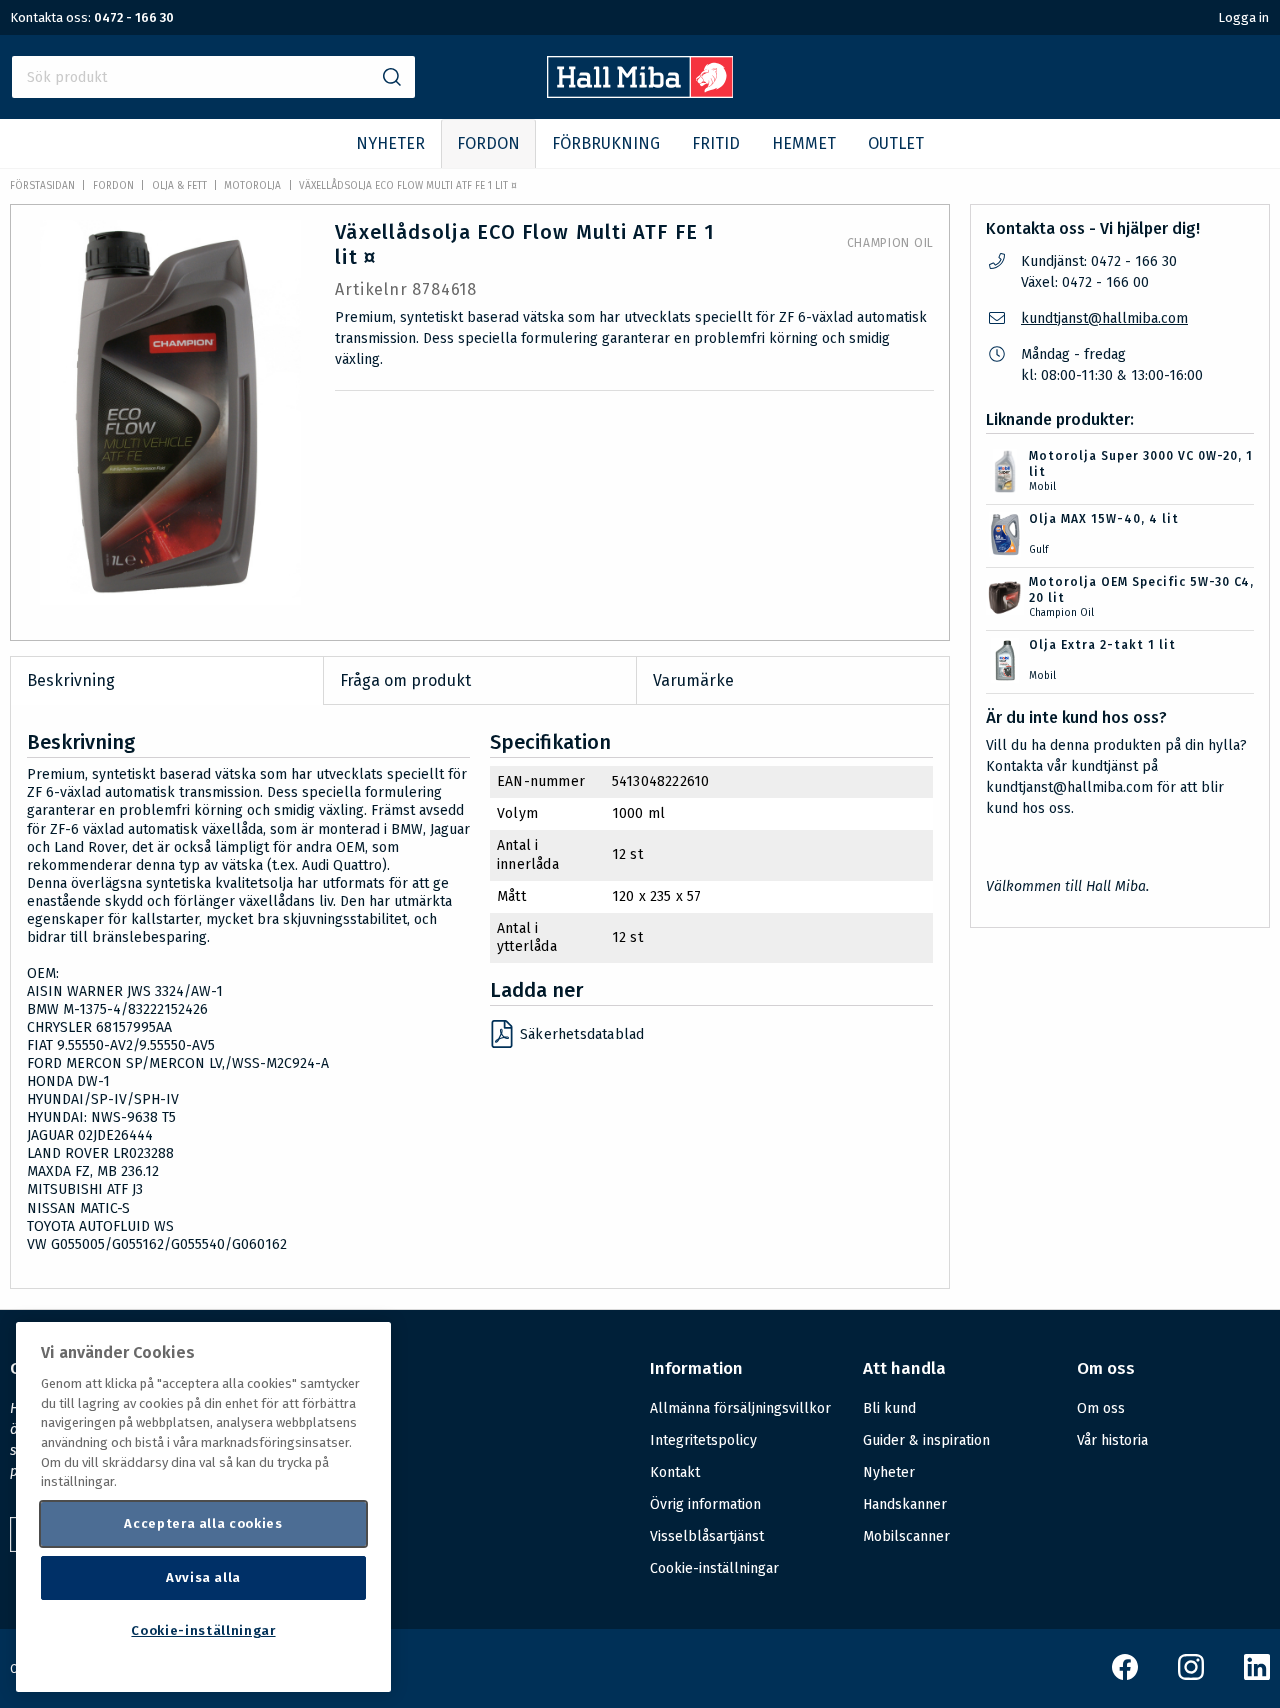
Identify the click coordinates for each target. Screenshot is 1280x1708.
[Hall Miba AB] (640, 92)
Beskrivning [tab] (71, 680)
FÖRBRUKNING (606, 143)
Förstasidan (42, 186)
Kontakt (675, 1472)
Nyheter (889, 1472)
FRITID (716, 143)
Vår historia (1112, 1440)
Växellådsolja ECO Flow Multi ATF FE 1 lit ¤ (408, 186)
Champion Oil (890, 243)
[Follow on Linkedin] (1257, 1675)
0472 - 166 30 (134, 17)
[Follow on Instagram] (1191, 1675)
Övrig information (705, 1504)
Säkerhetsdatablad (582, 1034)
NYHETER (390, 143)
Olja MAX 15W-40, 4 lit (1104, 519)
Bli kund (889, 1408)
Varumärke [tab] (693, 680)
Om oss (1101, 1408)
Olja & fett (179, 186)
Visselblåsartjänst (707, 1536)
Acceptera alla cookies (203, 1523)
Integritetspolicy (703, 1440)
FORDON (488, 143)
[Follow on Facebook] (1125, 1675)
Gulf (1038, 550)
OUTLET (896, 143)
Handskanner (905, 1504)
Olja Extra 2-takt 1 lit (1102, 645)
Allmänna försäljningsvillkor (740, 1408)
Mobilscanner (906, 1536)
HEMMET (804, 143)
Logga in (1243, 17)
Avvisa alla (203, 1577)
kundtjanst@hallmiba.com (1104, 318)
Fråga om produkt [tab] (405, 680)
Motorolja (252, 186)
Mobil (1042, 487)
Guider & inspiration (926, 1440)
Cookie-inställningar (714, 1569)
